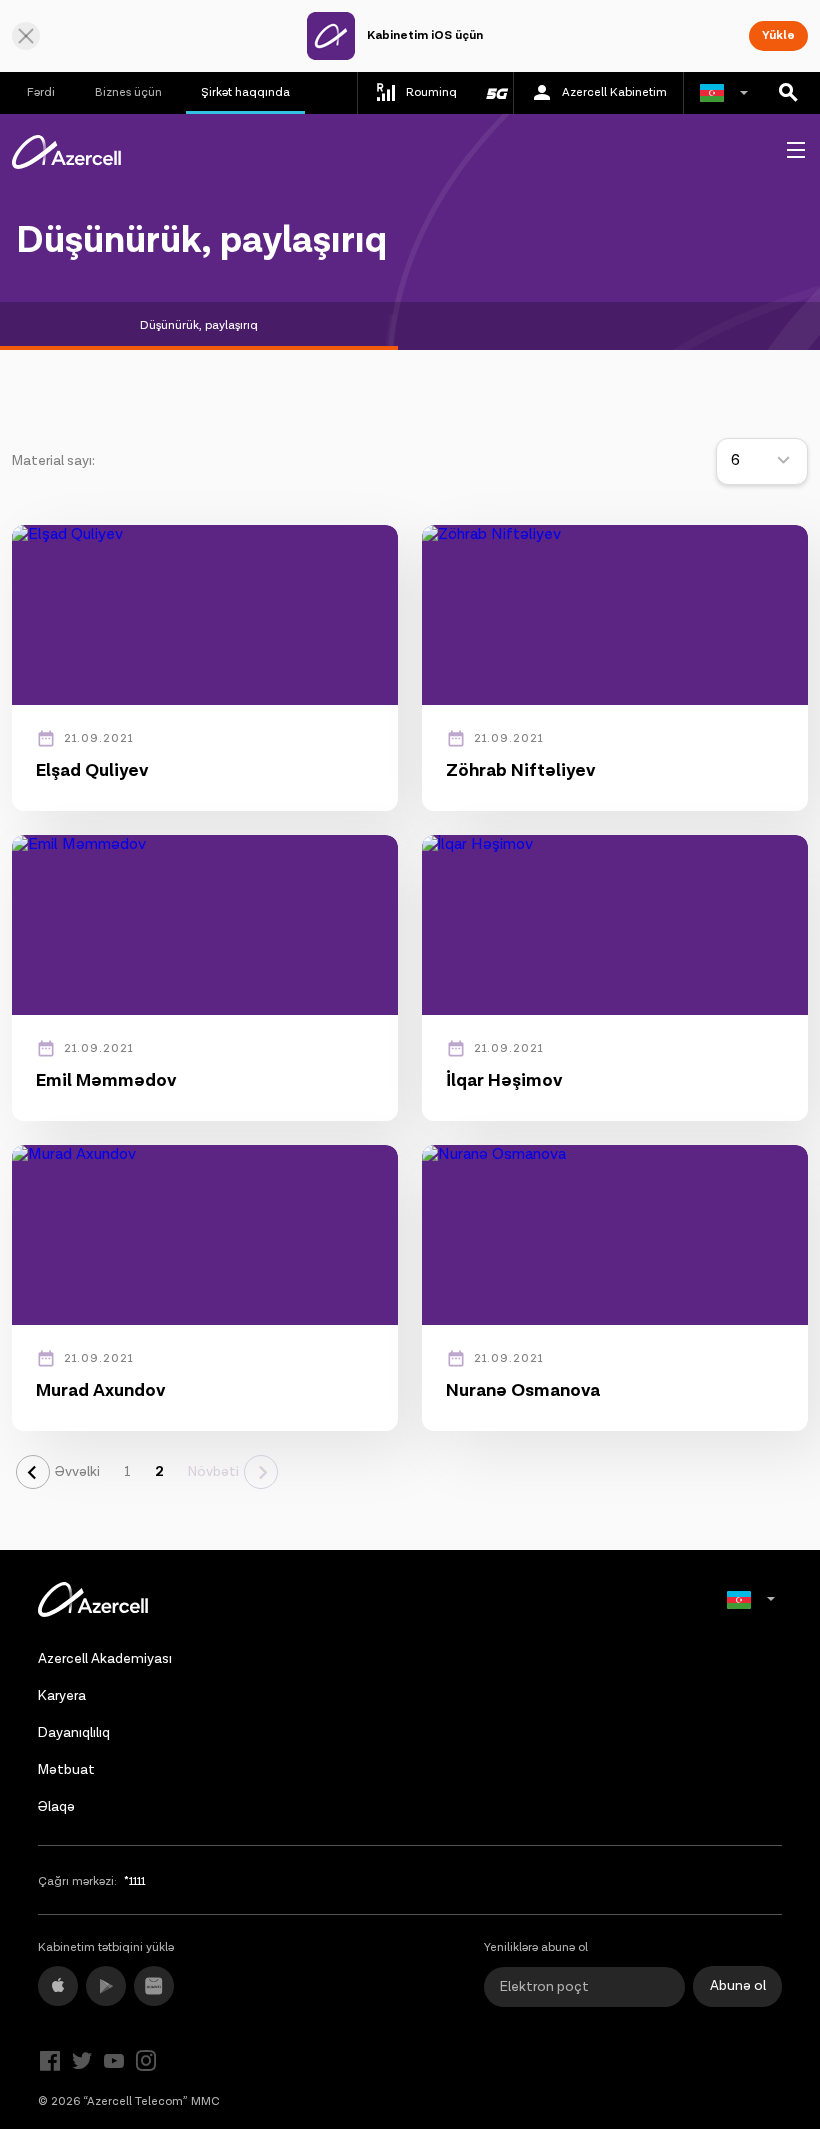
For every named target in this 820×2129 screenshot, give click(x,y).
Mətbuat (66, 1770)
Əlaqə (56, 1807)
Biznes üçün (128, 92)
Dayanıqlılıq (74, 1733)
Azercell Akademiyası (105, 1659)
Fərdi (41, 92)
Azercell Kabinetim (614, 92)
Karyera (62, 1696)
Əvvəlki (77, 1472)
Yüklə (778, 35)
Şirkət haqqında (245, 92)
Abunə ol (738, 1986)
